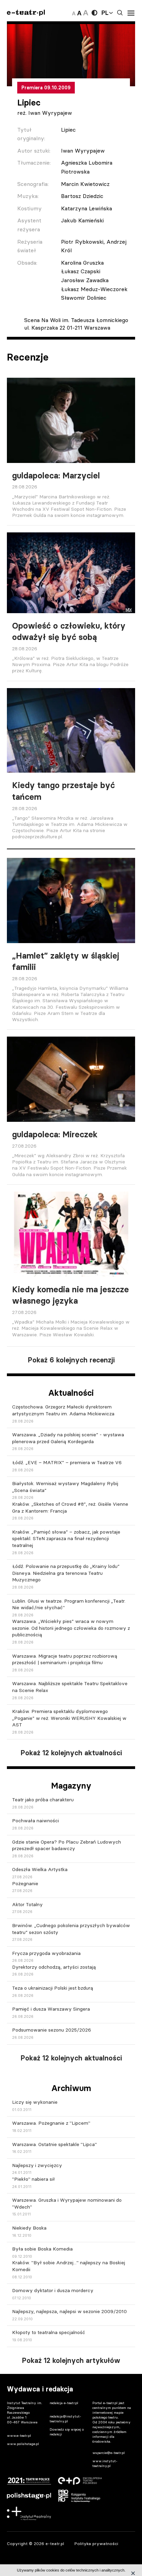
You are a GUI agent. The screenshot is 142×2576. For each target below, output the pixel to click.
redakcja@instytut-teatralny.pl (65, 2419)
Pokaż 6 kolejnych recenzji (71, 1360)
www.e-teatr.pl (19, 2436)
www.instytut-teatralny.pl (105, 2463)
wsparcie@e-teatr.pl (109, 2453)
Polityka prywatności (96, 2544)
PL (105, 13)
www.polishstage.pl (23, 2444)
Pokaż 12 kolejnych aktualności (71, 1753)
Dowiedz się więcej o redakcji (67, 2432)
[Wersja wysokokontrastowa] (94, 13)
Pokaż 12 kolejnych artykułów (71, 2361)
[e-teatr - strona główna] (26, 13)
